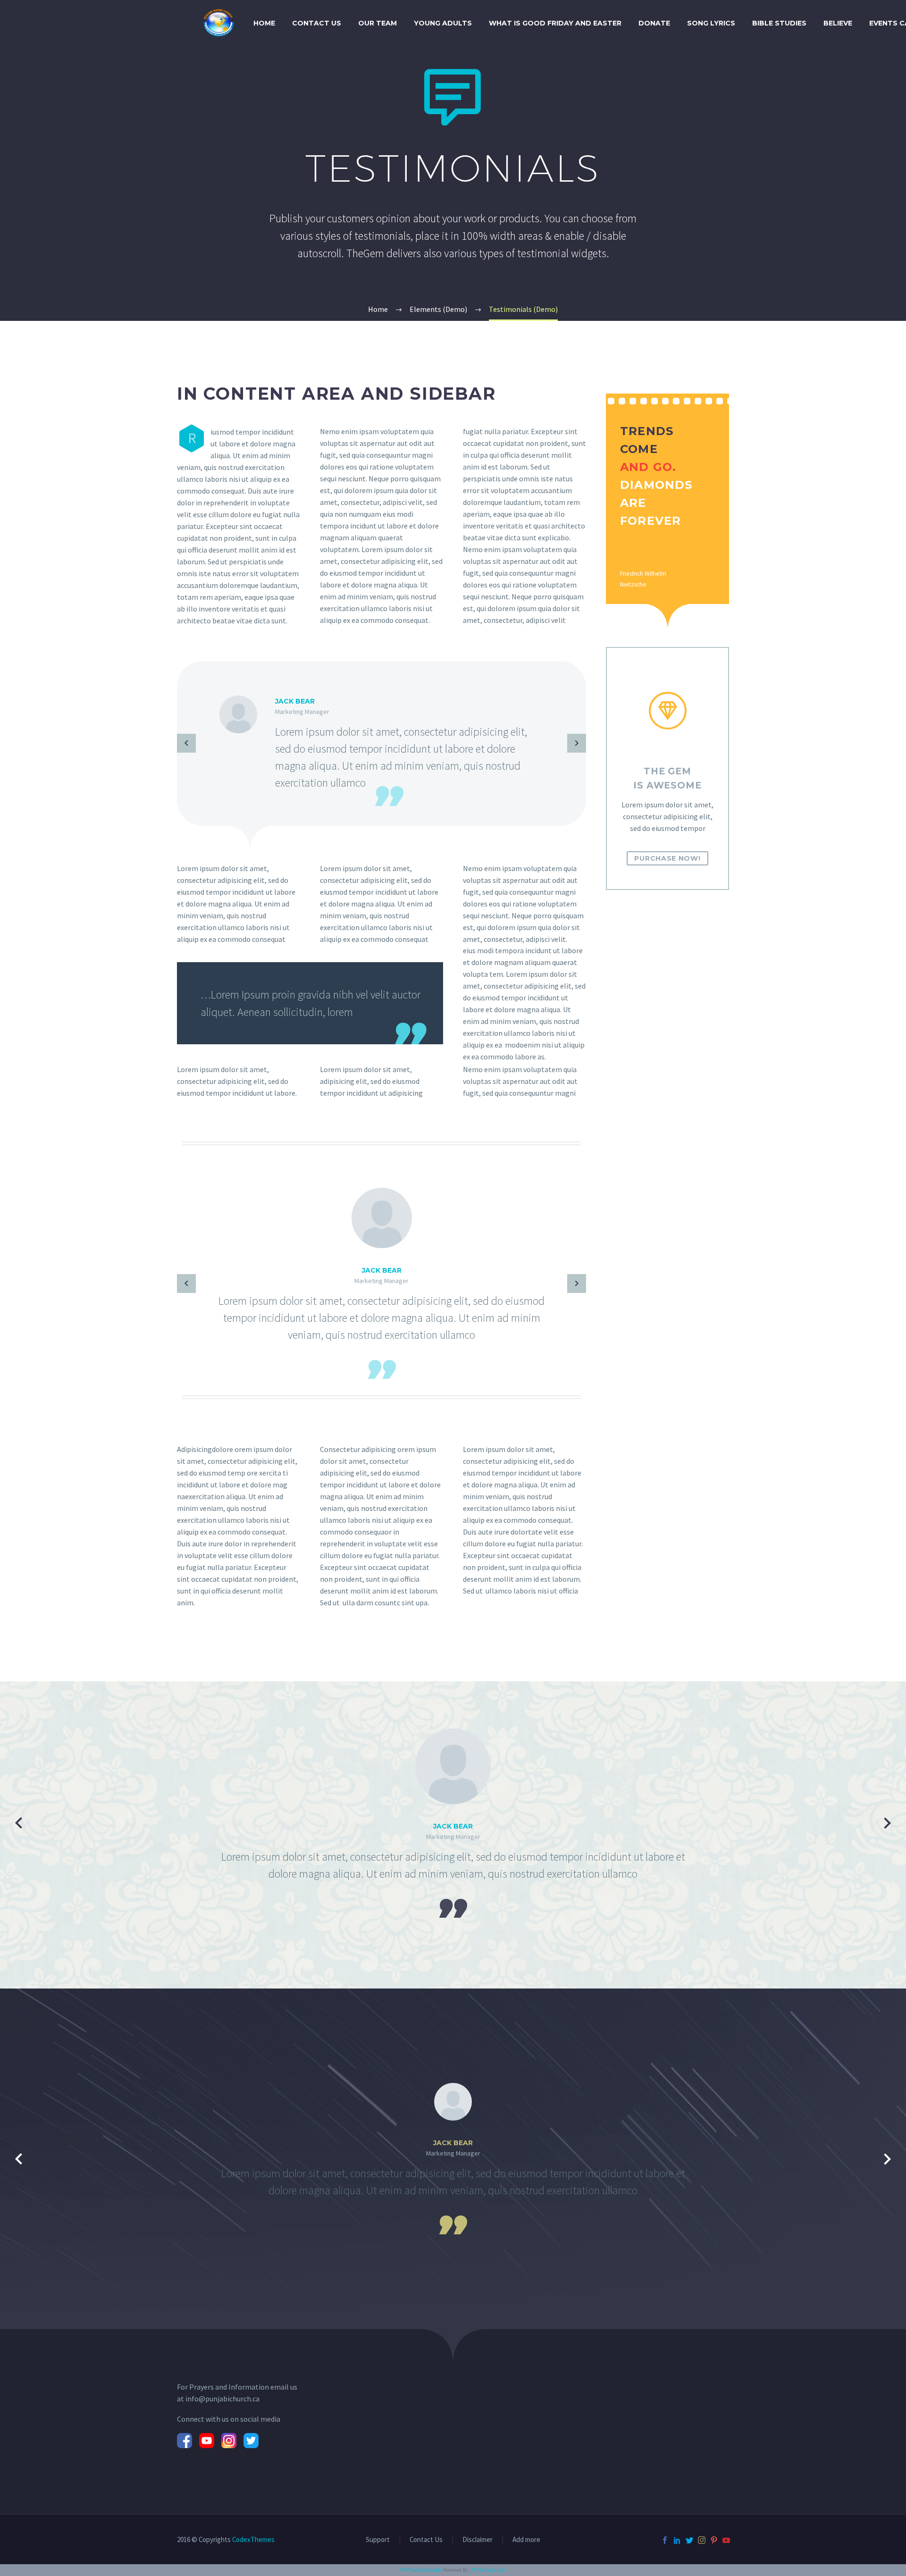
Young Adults (443, 23)
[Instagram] (702, 2540)
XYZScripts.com (488, 2570)
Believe (838, 23)
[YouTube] (726, 2540)
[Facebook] (665, 2540)
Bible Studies (779, 23)
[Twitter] (689, 2540)
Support (378, 2540)
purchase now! (667, 858)
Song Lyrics (711, 23)
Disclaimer (478, 2540)
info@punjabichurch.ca (222, 2399)
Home (264, 23)
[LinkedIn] (677, 2540)
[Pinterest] (714, 2540)
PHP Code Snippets (421, 2570)
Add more (526, 2540)
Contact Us (317, 23)
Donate (654, 23)
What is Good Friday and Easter (555, 23)
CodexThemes (253, 2539)
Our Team (377, 23)
